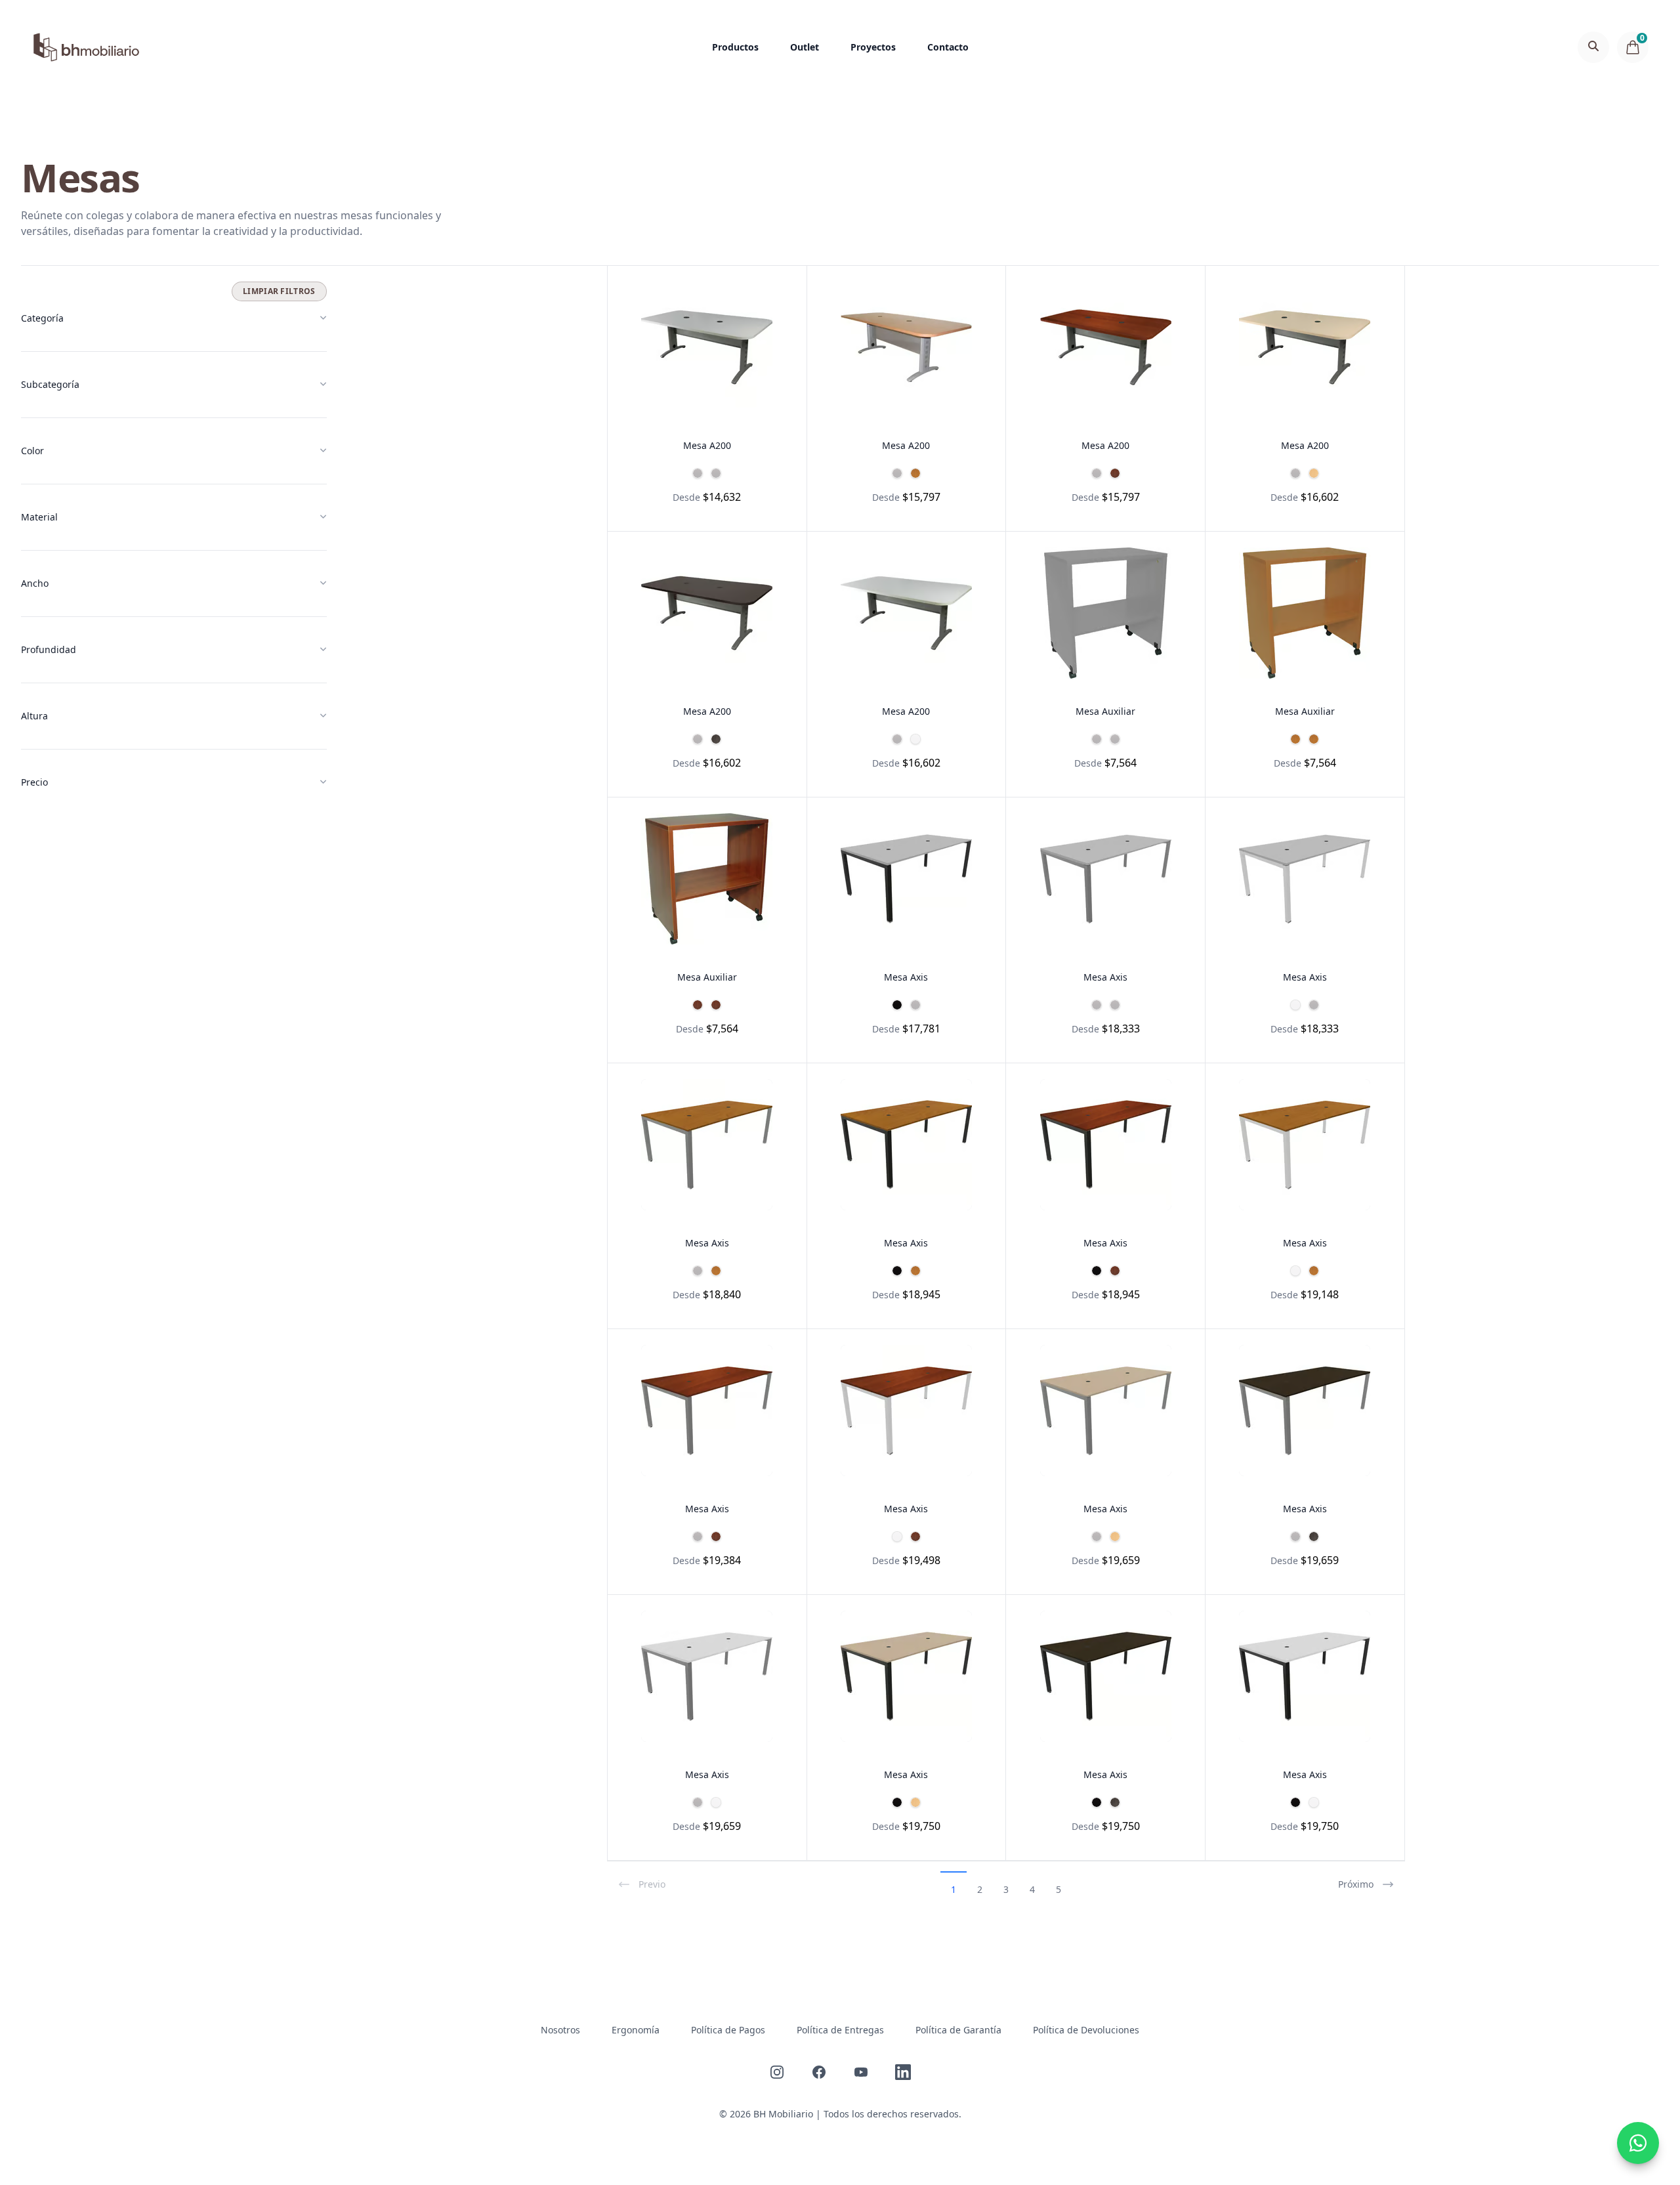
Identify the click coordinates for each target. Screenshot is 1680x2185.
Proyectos (873, 47)
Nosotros (560, 2030)
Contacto (948, 47)
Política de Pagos (728, 2030)
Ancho (35, 583)
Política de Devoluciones (1086, 2030)
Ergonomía (636, 2030)
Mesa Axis (906, 977)
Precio (34, 782)
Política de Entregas (840, 2030)
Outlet (805, 47)
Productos (735, 47)
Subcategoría (50, 384)
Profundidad (49, 649)
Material (39, 517)
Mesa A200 (707, 445)
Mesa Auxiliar (1105, 711)
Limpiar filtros (279, 291)
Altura (34, 716)
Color (32, 451)
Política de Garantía (958, 2030)
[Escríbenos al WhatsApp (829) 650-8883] (1638, 2143)
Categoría (42, 318)
